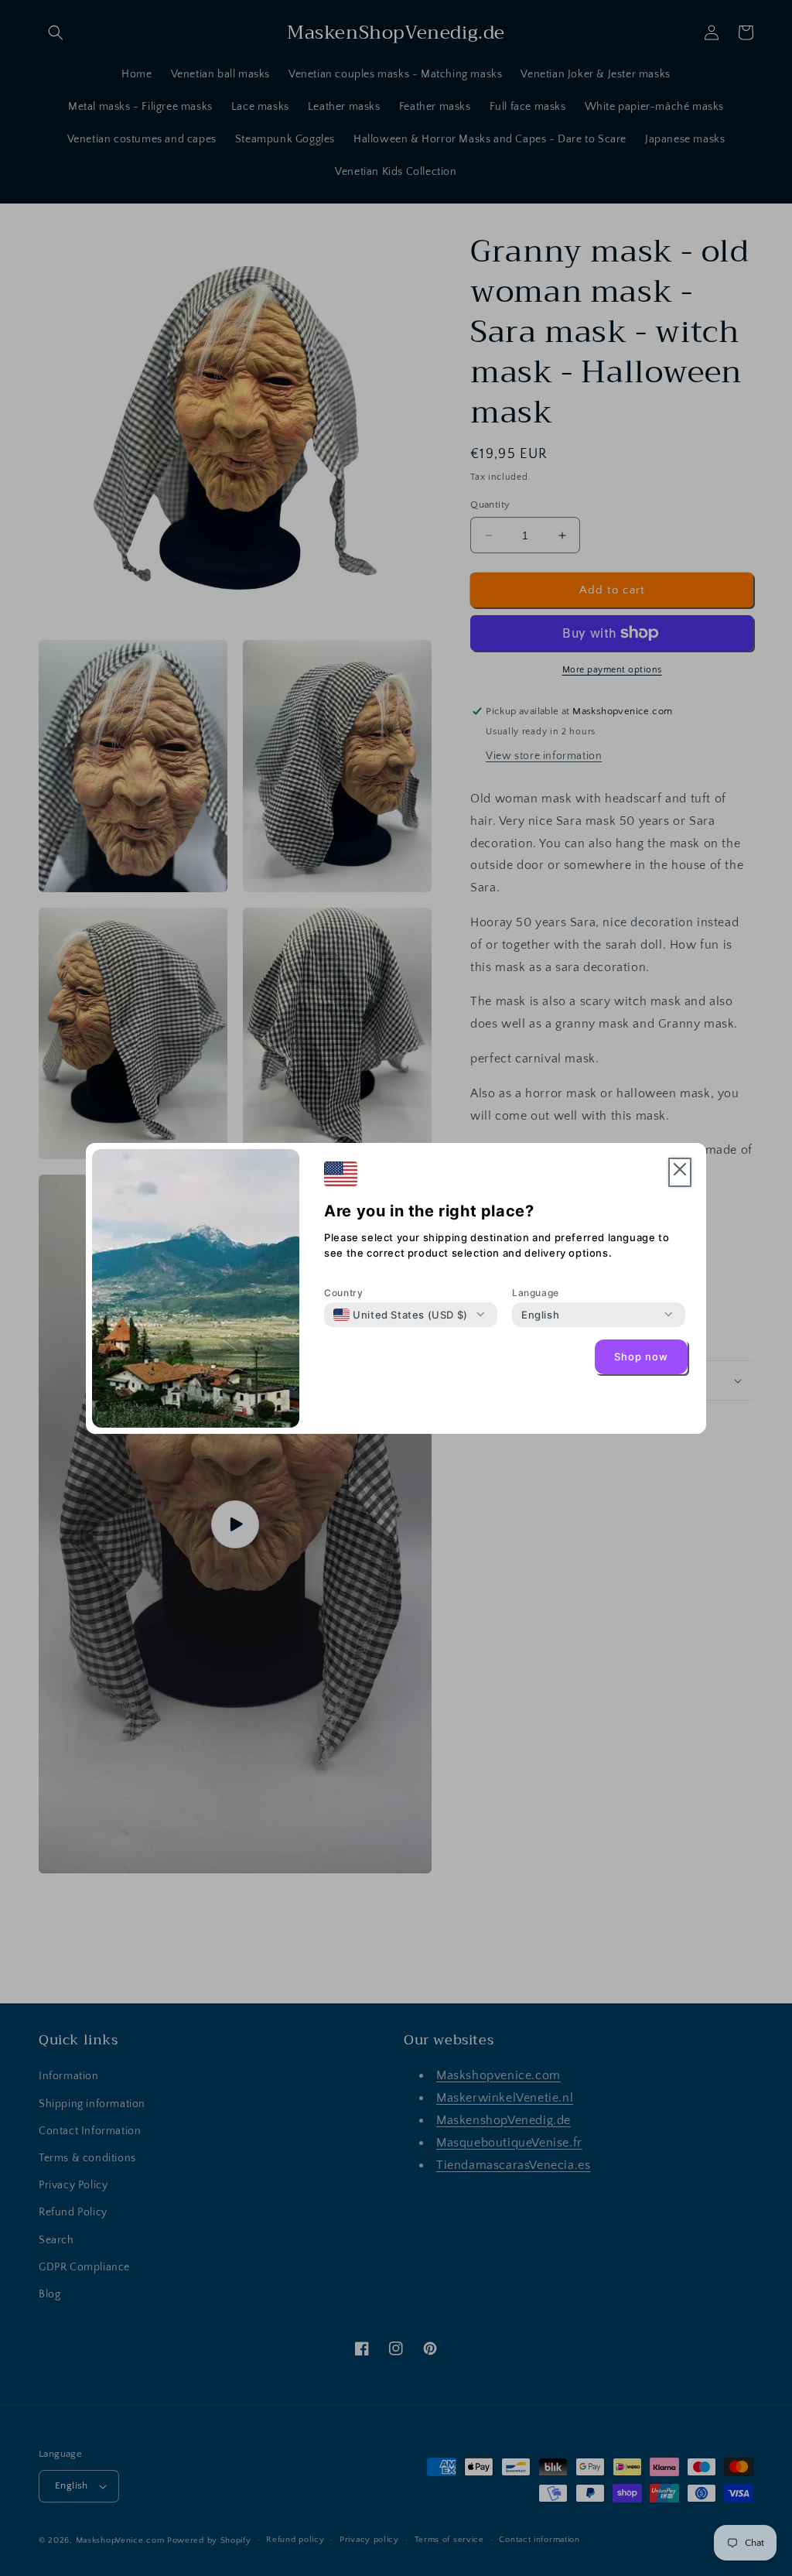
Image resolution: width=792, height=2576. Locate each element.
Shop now (641, 1356)
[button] (680, 1173)
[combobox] (401, 1315)
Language (536, 1293)
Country (343, 1293)
